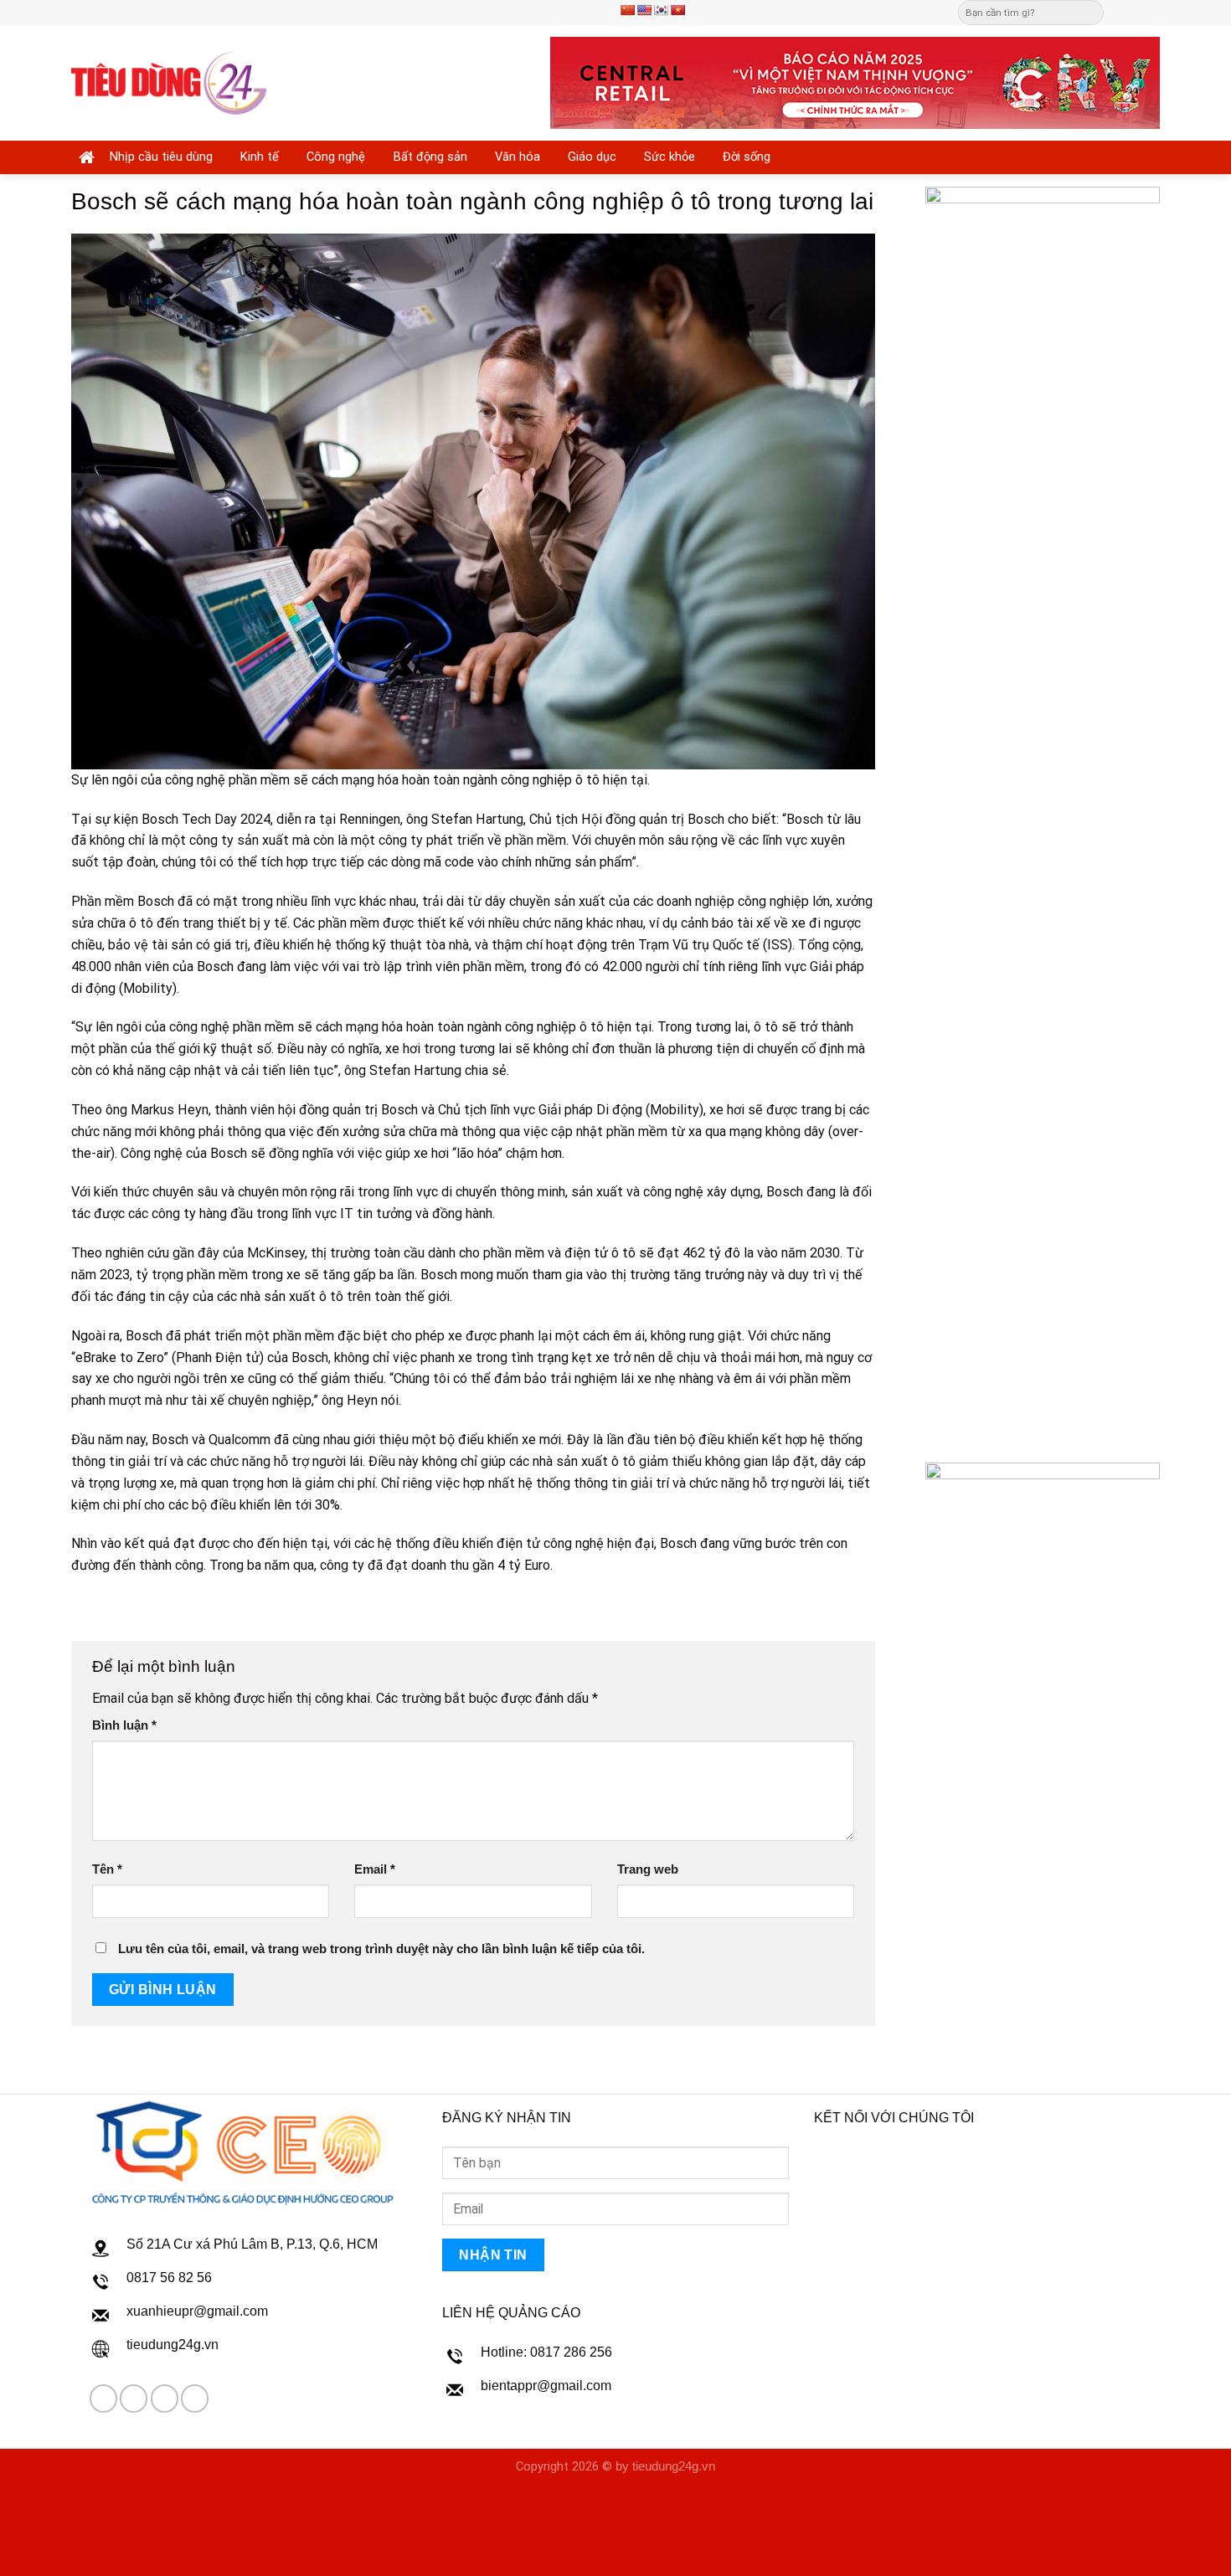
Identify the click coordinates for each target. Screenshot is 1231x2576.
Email (375, 1869)
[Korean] (661, 10)
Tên (107, 1869)
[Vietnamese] (677, 10)
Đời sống (747, 157)
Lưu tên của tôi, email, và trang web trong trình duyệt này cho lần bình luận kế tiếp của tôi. (381, 1949)
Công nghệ (336, 157)
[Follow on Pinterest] (1151, 12)
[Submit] (1090, 13)
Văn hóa (518, 157)
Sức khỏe (670, 157)
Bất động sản (430, 157)
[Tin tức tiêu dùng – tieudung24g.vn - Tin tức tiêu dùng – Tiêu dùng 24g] (169, 83)
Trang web (648, 1869)
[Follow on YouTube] (195, 2398)
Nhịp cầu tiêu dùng (161, 157)
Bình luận (124, 1725)
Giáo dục (592, 157)
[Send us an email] (1136, 12)
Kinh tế (260, 157)
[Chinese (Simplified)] (627, 10)
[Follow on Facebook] (1120, 12)
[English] (644, 10)
